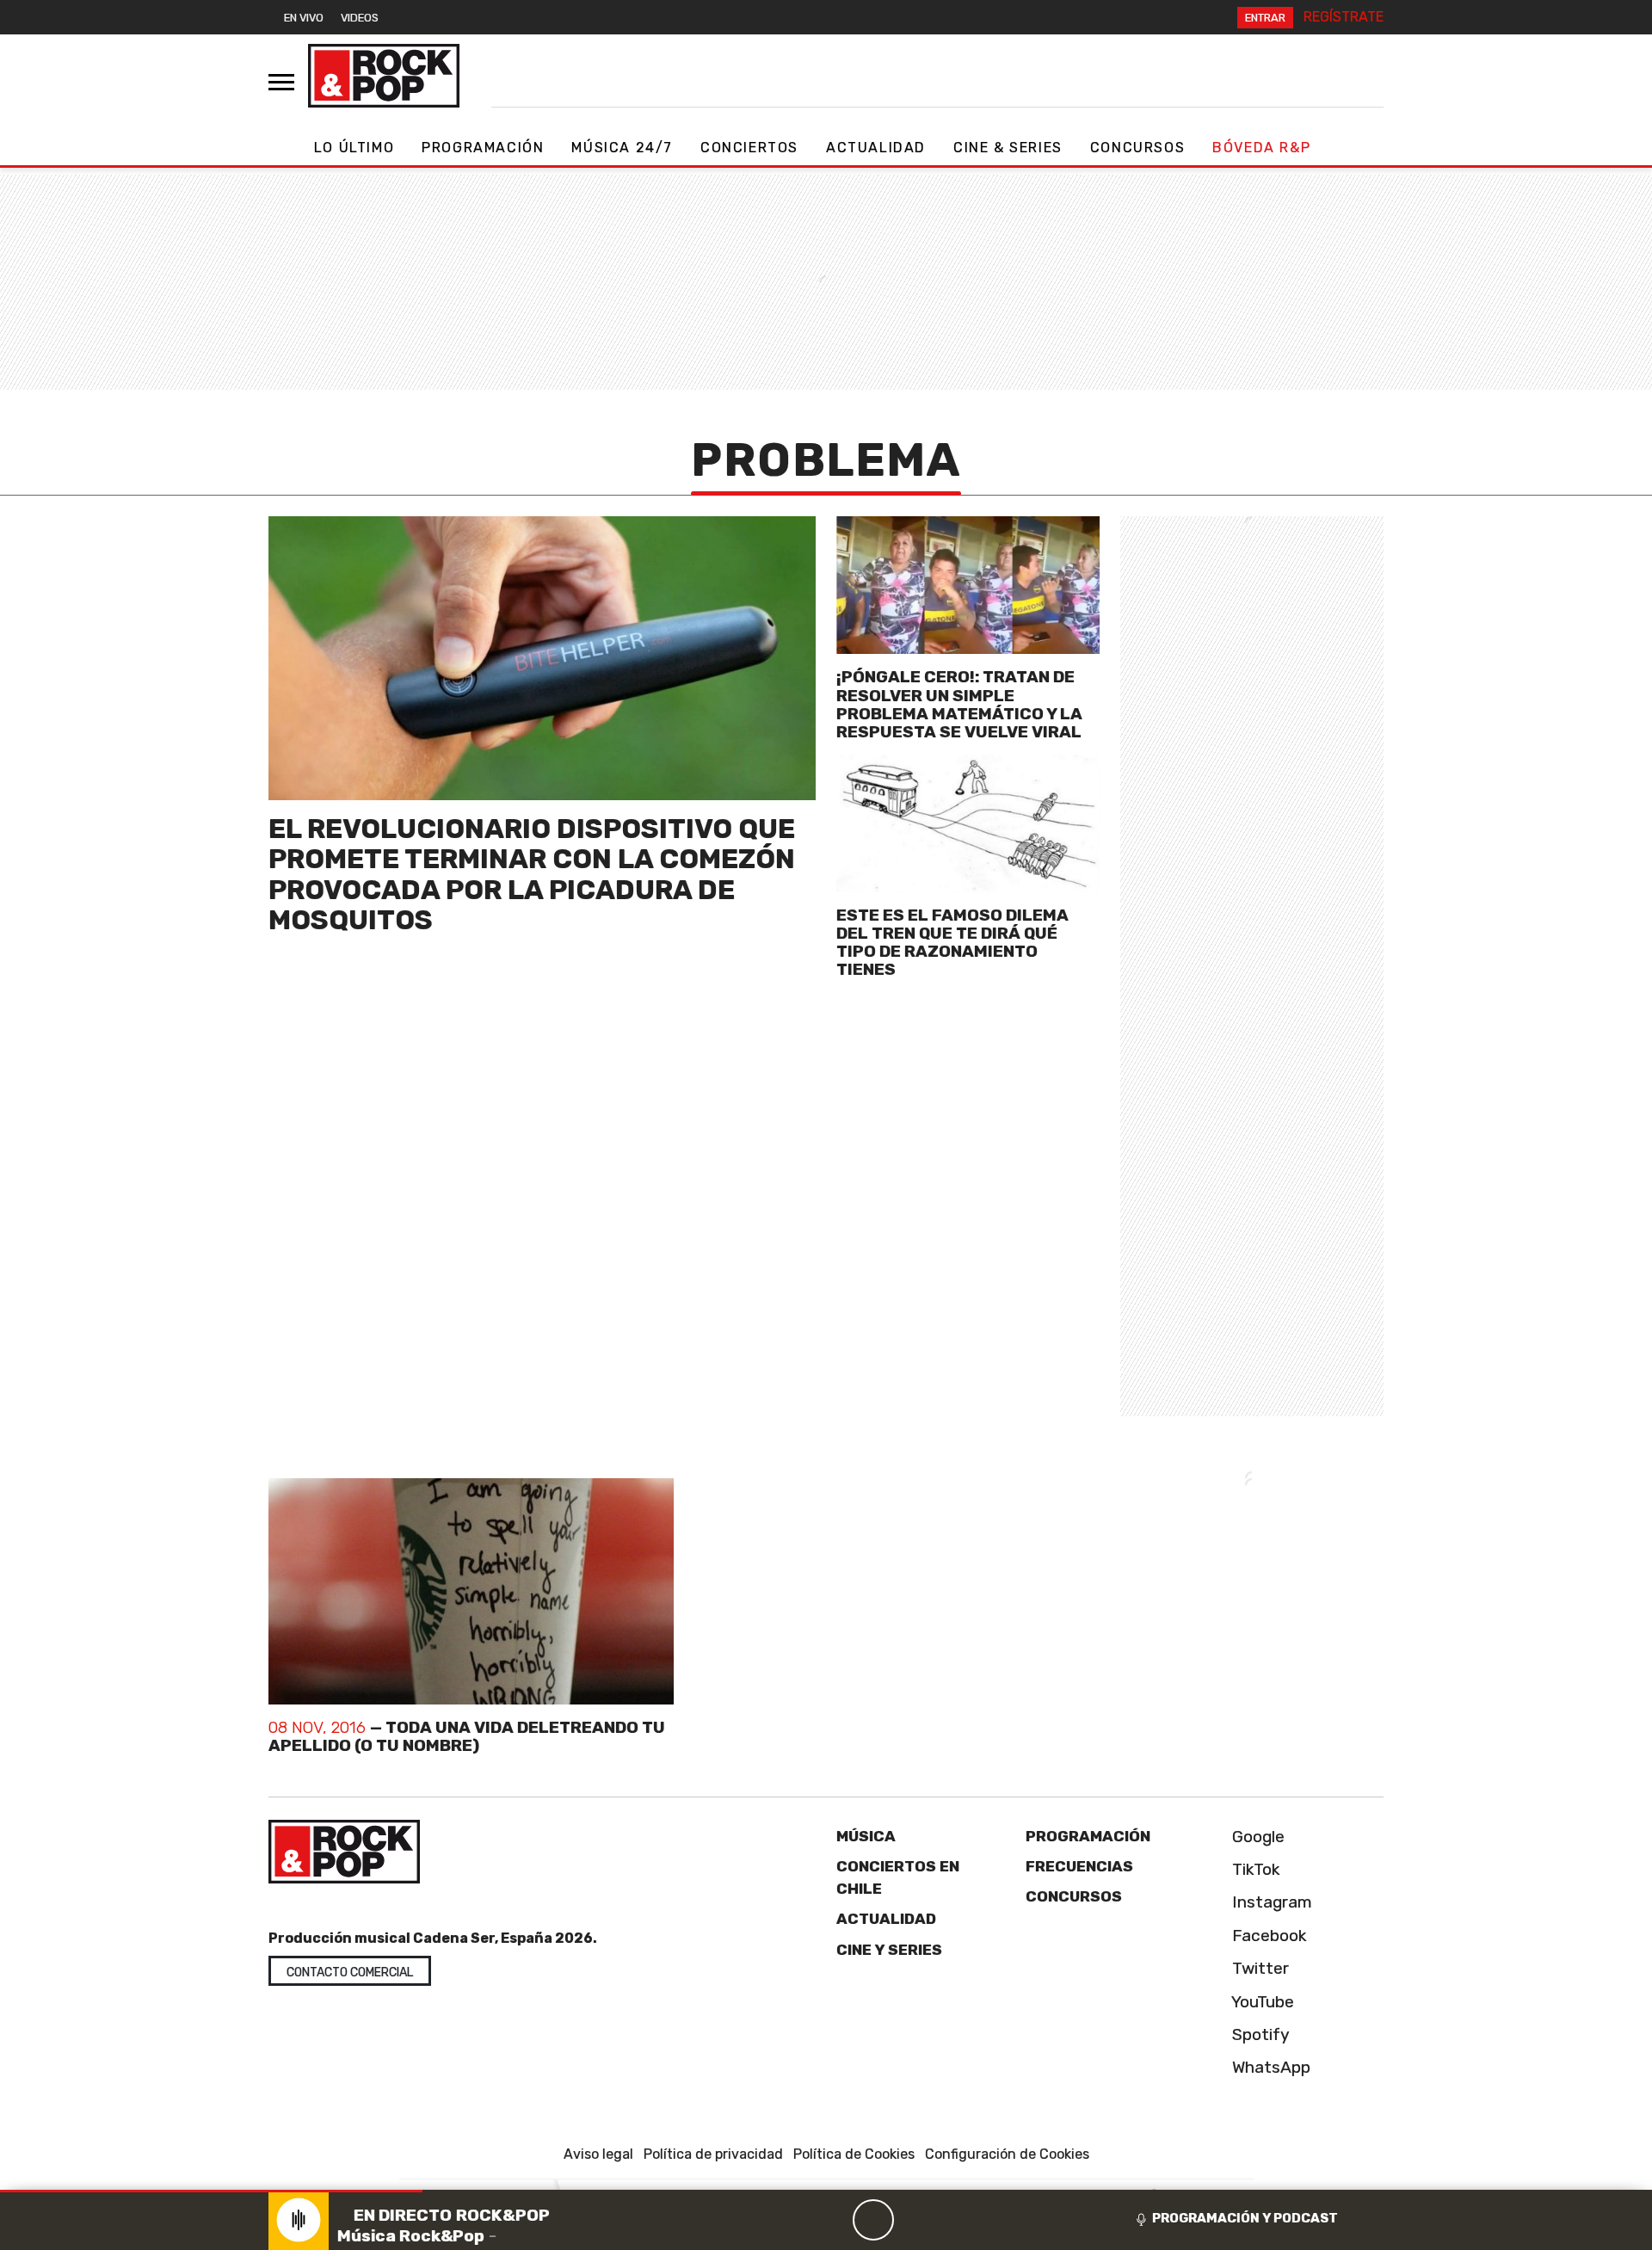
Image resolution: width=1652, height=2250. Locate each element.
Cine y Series (889, 1950)
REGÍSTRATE (1344, 17)
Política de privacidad (713, 2154)
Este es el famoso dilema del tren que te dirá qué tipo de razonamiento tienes (952, 942)
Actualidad (876, 148)
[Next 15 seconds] (915, 2220)
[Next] (956, 2220)
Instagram (1270, 1902)
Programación (483, 148)
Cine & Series (1008, 148)
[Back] (791, 2220)
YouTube (1261, 2002)
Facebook (1267, 1936)
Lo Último (354, 148)
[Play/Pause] (873, 2220)
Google (1256, 1837)
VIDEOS (360, 18)
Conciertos (749, 148)
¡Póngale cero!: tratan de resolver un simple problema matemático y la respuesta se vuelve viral (959, 704)
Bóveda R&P (1261, 148)
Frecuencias (1079, 1866)
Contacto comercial (350, 1973)
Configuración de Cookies (1007, 2154)
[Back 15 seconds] (832, 2220)
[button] (211, 2191)
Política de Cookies (854, 2154)
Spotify (1259, 2034)
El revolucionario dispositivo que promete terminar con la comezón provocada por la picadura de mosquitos (532, 874)
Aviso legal (598, 2154)
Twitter (1258, 1968)
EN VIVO (304, 18)
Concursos (1137, 148)
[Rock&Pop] (384, 76)
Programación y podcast (1245, 2218)
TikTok (1254, 1869)
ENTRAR (1265, 18)
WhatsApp (1269, 2067)
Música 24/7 (622, 148)
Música (866, 1836)
